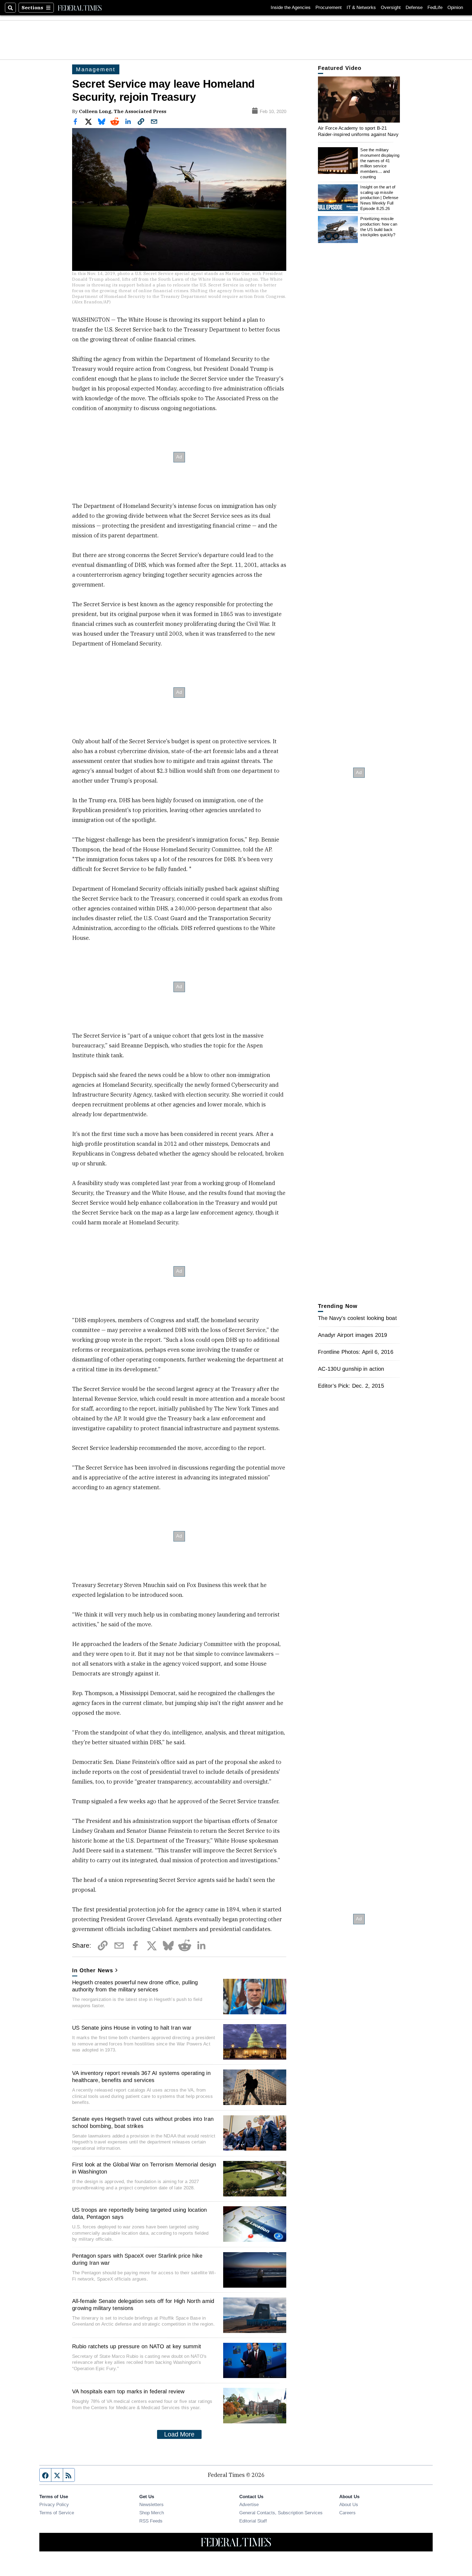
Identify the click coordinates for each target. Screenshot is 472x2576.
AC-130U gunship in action (351, 1369)
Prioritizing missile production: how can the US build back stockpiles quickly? (379, 227)
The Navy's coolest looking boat (357, 1318)
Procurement (329, 8)
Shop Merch (152, 2513)
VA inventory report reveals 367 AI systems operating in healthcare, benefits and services (141, 2077)
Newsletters (151, 2504)
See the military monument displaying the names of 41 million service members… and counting (380, 163)
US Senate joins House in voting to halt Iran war (132, 2028)
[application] (359, 100)
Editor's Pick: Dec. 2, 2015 (351, 1386)
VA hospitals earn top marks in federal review (128, 2391)
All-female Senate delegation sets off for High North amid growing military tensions (143, 2305)
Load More (179, 2434)
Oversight (391, 8)
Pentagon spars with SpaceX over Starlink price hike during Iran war (137, 2259)
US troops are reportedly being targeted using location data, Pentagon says (140, 2213)
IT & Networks (361, 8)
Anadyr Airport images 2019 (353, 1335)
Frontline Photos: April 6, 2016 (356, 1352)
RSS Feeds (151, 2521)
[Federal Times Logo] (80, 8)
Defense (414, 8)
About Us (349, 2504)
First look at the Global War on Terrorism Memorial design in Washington (144, 2168)
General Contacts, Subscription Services (281, 2513)
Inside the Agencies (291, 8)
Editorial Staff (253, 2521)
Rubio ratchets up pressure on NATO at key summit (137, 2346)
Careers (347, 2513)
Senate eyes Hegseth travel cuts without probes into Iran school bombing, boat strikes (143, 2122)
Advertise (249, 2504)
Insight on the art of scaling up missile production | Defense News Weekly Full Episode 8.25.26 (379, 198)
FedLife (435, 8)
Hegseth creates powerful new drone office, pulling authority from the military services (135, 1986)
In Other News (93, 1970)
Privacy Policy (54, 2504)
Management (96, 69)
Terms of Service (57, 2513)
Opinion (455, 8)
